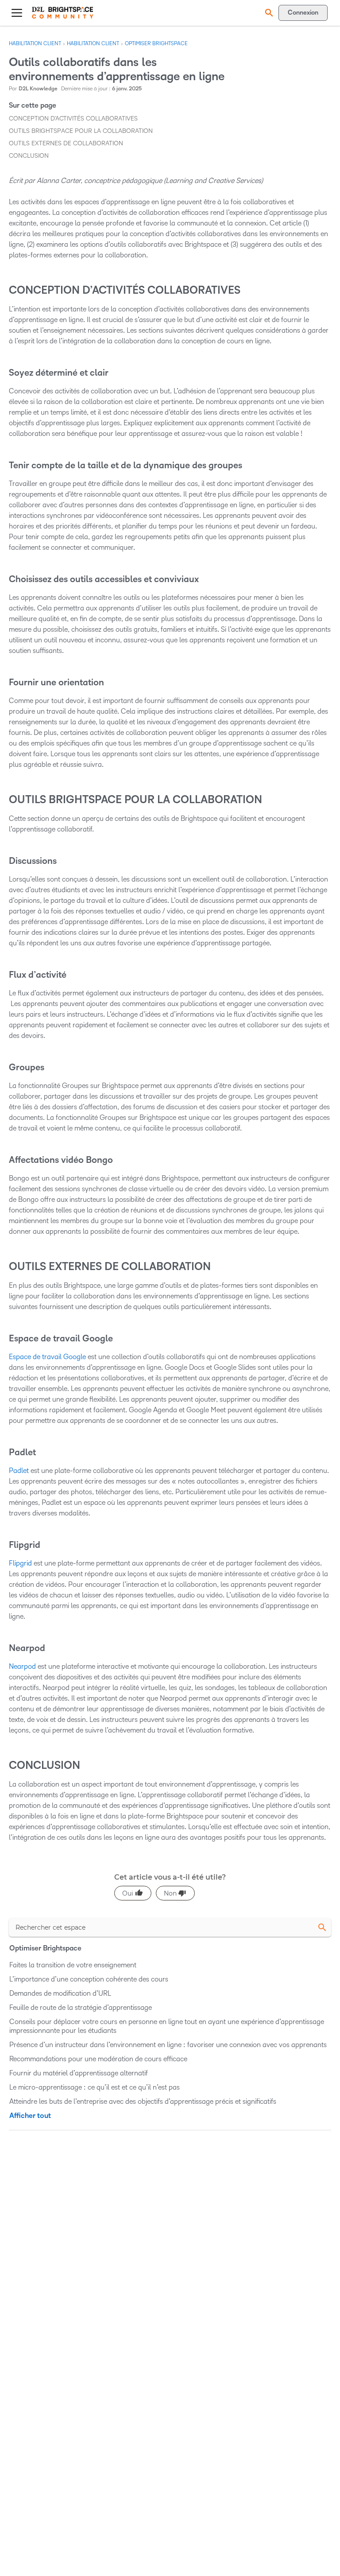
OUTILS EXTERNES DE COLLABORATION (66, 143)
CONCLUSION (29, 156)
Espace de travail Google (47, 1357)
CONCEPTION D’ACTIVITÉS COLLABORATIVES (73, 119)
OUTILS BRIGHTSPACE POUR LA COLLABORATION (81, 131)
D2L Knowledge (38, 89)
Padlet (19, 1471)
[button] (268, 13)
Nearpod (22, 1666)
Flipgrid (20, 1563)
